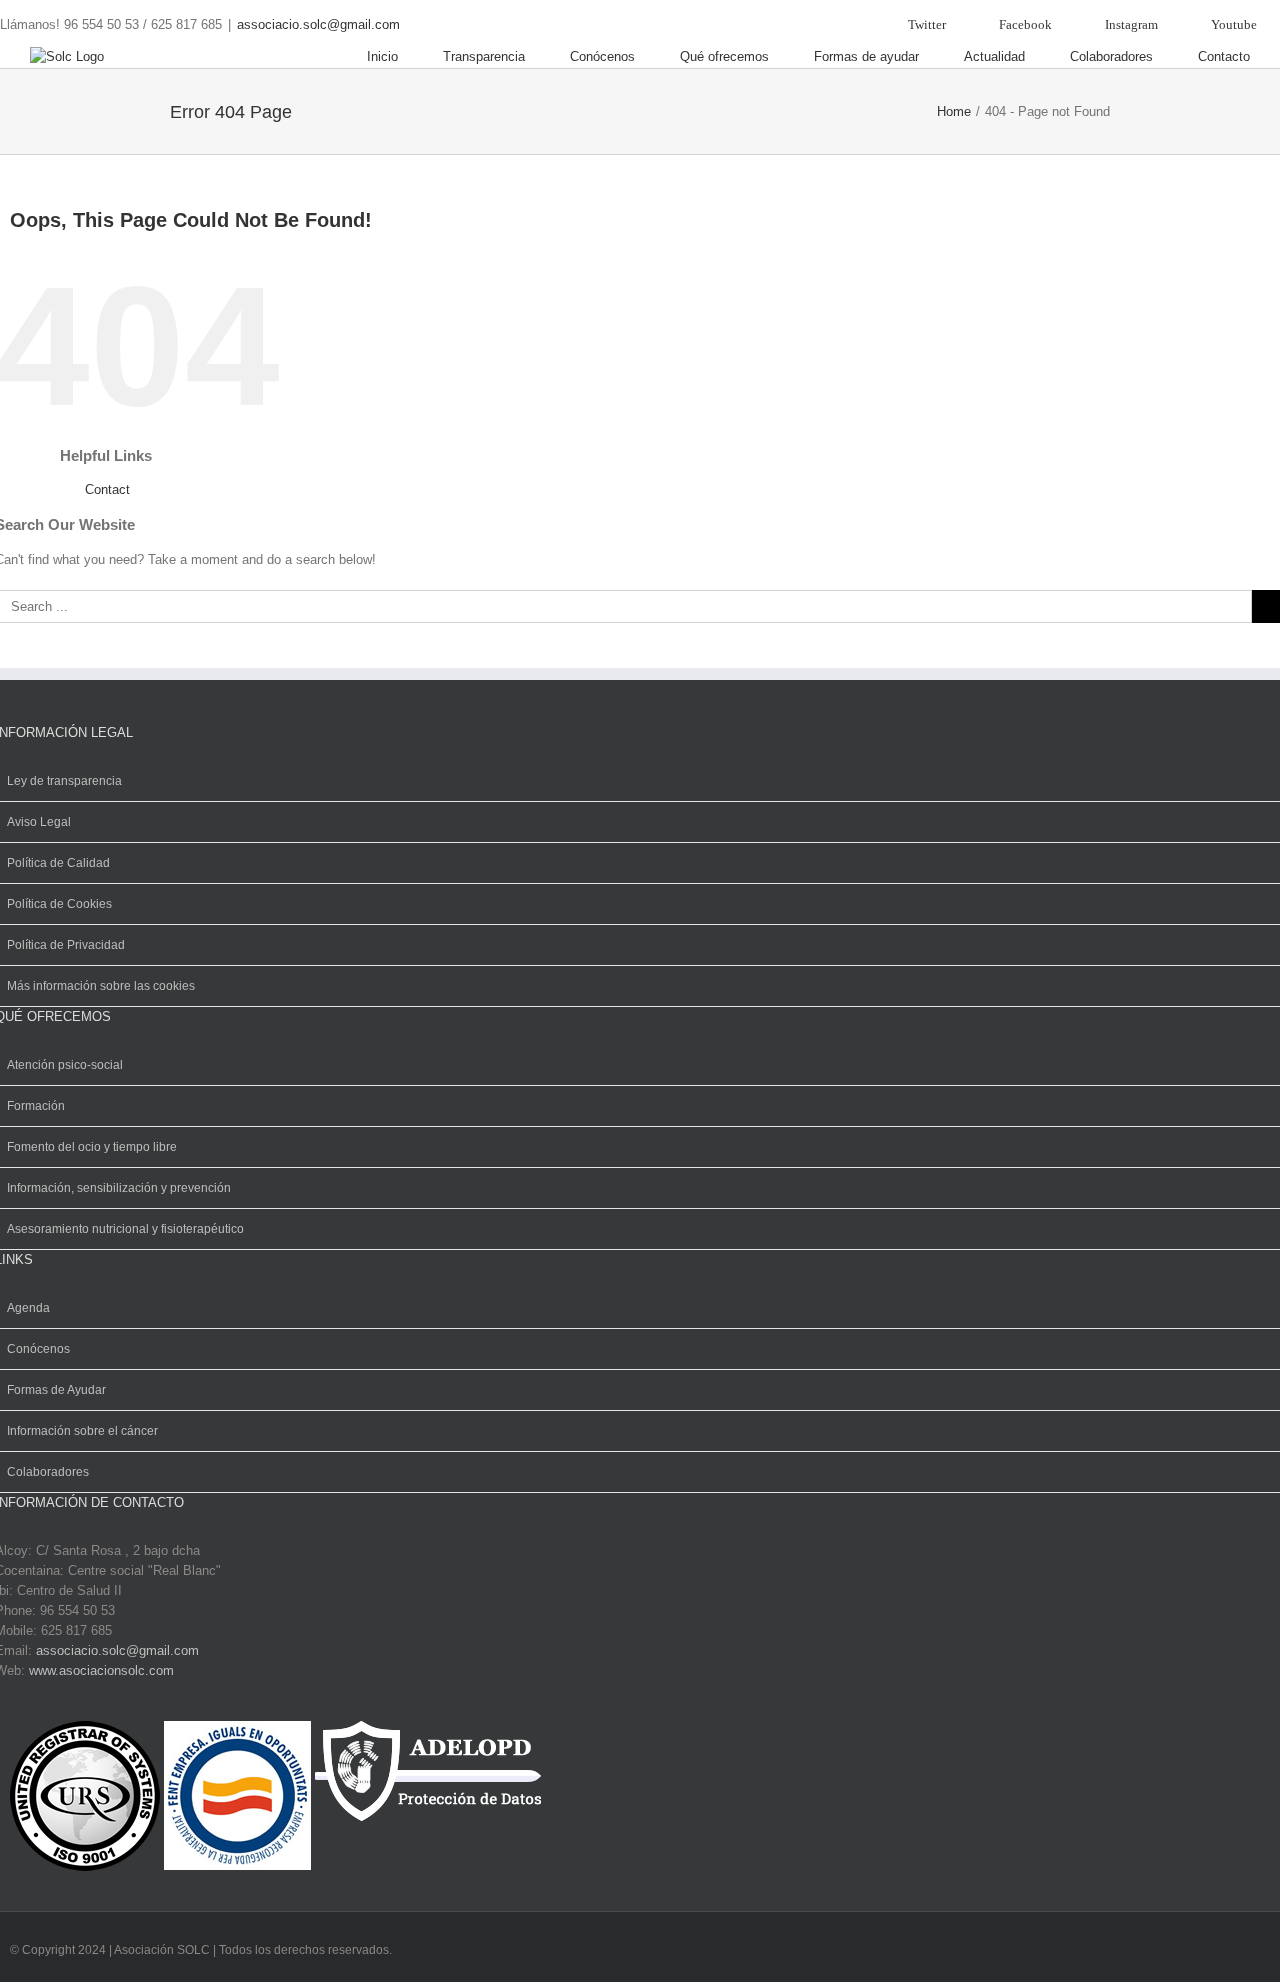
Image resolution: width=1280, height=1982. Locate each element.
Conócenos (38, 1349)
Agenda (28, 1308)
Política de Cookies (59, 904)
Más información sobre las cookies (101, 986)
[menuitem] (914, 24)
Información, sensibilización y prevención (119, 1188)
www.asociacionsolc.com (101, 1670)
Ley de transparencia (64, 781)
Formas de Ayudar (56, 1390)
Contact (107, 489)
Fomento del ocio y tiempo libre (92, 1147)
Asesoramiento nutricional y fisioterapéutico (125, 1229)
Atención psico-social (65, 1065)
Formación (36, 1106)
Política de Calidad (58, 863)
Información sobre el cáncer (82, 1431)
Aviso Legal (39, 822)
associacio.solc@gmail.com (318, 24)
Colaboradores (48, 1472)
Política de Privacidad (66, 945)
